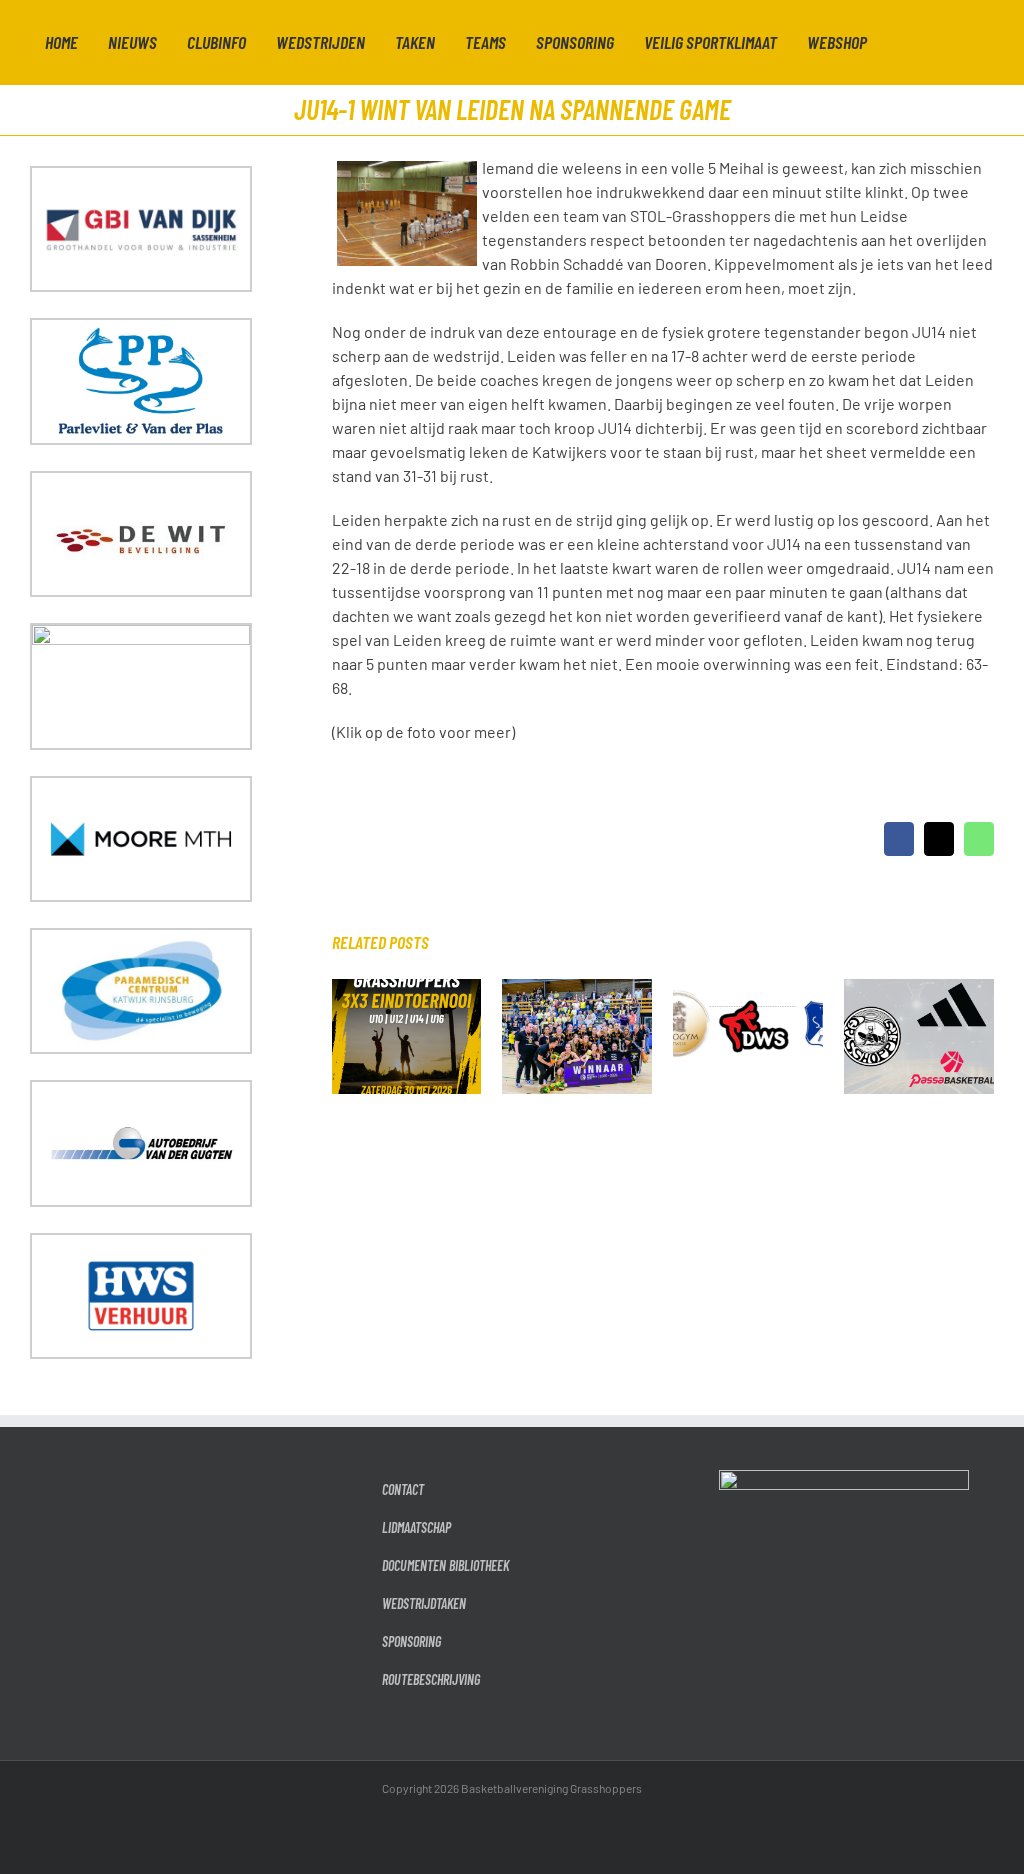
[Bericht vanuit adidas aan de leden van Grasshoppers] (919, 988)
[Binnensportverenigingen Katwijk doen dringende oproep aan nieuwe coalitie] (748, 988)
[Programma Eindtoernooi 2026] (407, 988)
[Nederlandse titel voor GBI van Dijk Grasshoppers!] (577, 988)
